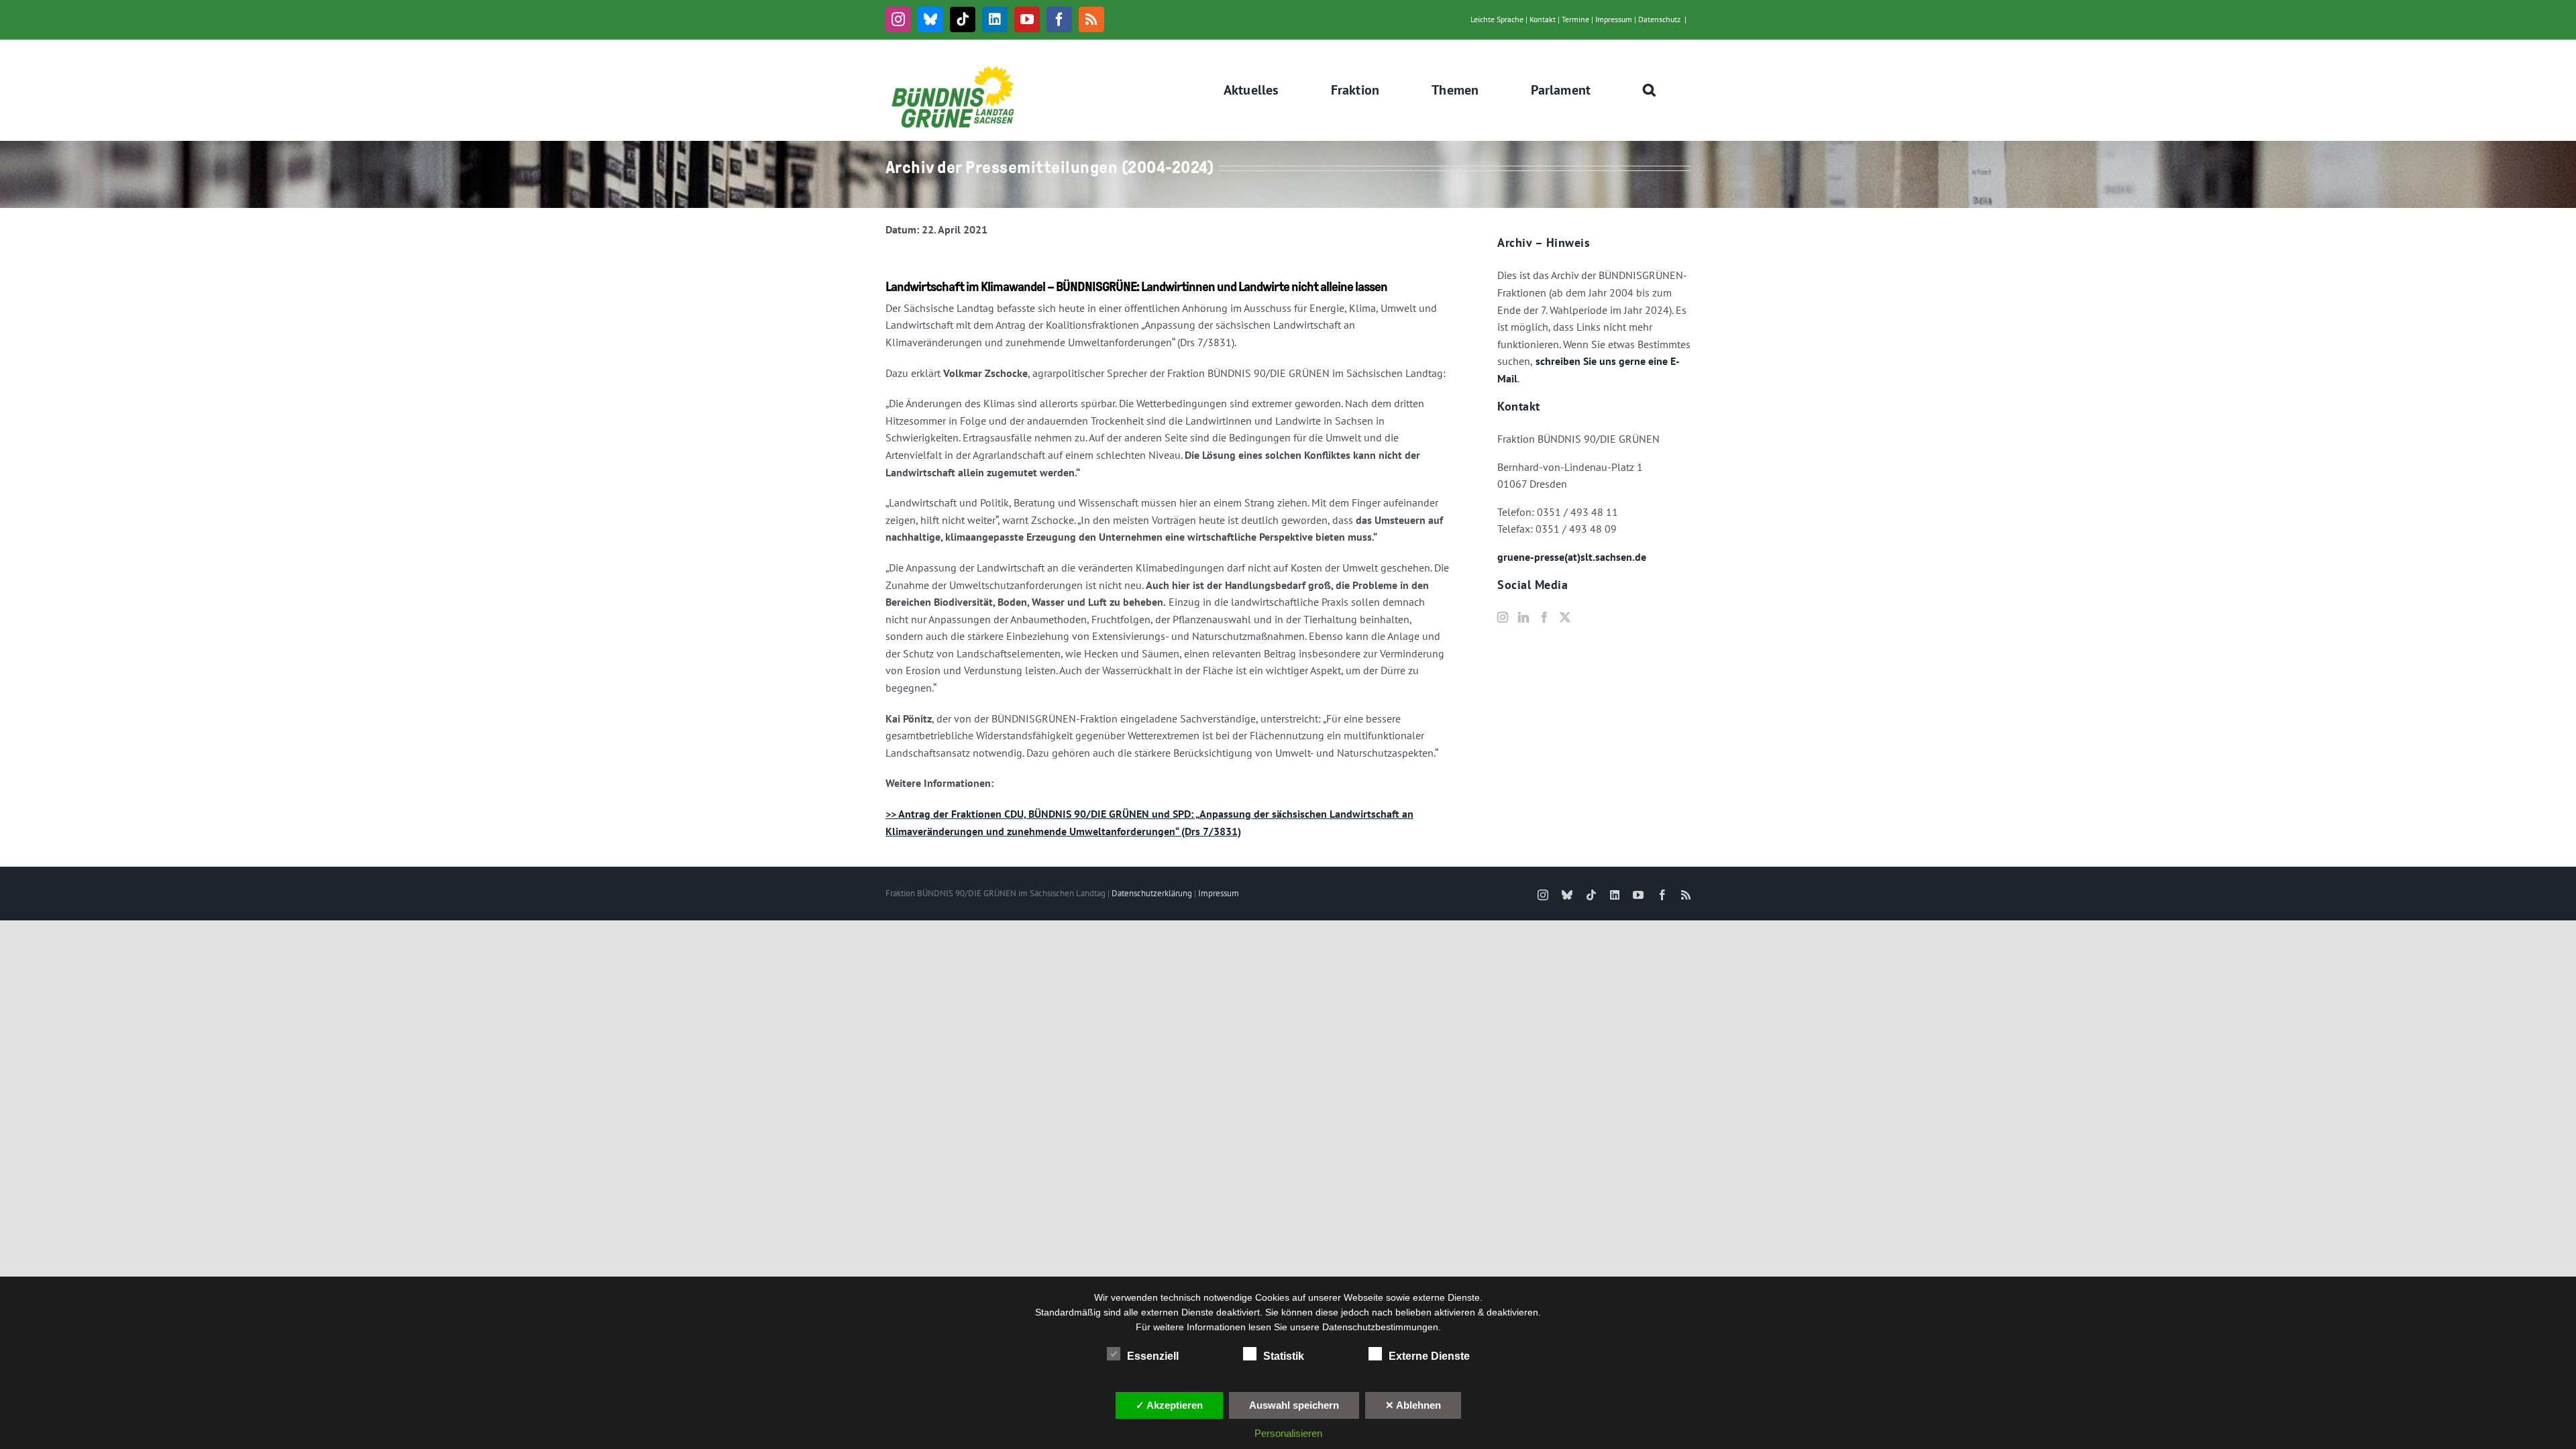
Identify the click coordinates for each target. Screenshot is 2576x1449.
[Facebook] (1544, 617)
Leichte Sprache (1497, 19)
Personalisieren (1288, 1433)
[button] (1650, 90)
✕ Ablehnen (1413, 1405)
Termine (1575, 19)
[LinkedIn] (1523, 617)
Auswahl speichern (1294, 1405)
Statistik (1284, 1356)
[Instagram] (1503, 617)
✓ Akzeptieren (1169, 1405)
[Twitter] (1565, 617)
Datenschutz (1659, 19)
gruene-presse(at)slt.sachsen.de (1572, 557)
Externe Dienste (1429, 1356)
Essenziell (1153, 1356)
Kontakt (1543, 19)
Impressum (1614, 19)
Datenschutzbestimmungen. (1382, 1327)
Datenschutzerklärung (1152, 893)
